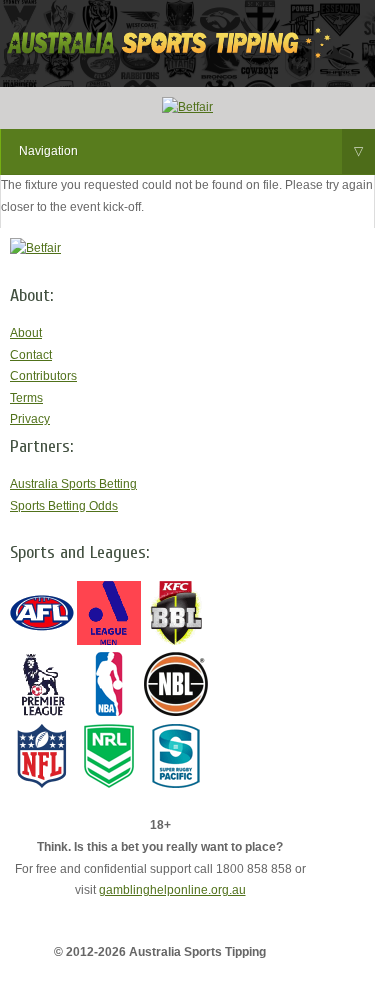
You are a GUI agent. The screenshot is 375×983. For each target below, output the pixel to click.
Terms (26, 398)
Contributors (43, 376)
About (26, 333)
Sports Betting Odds (64, 506)
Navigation (191, 151)
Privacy (30, 419)
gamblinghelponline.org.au (172, 890)
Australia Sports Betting (73, 484)
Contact (31, 355)
